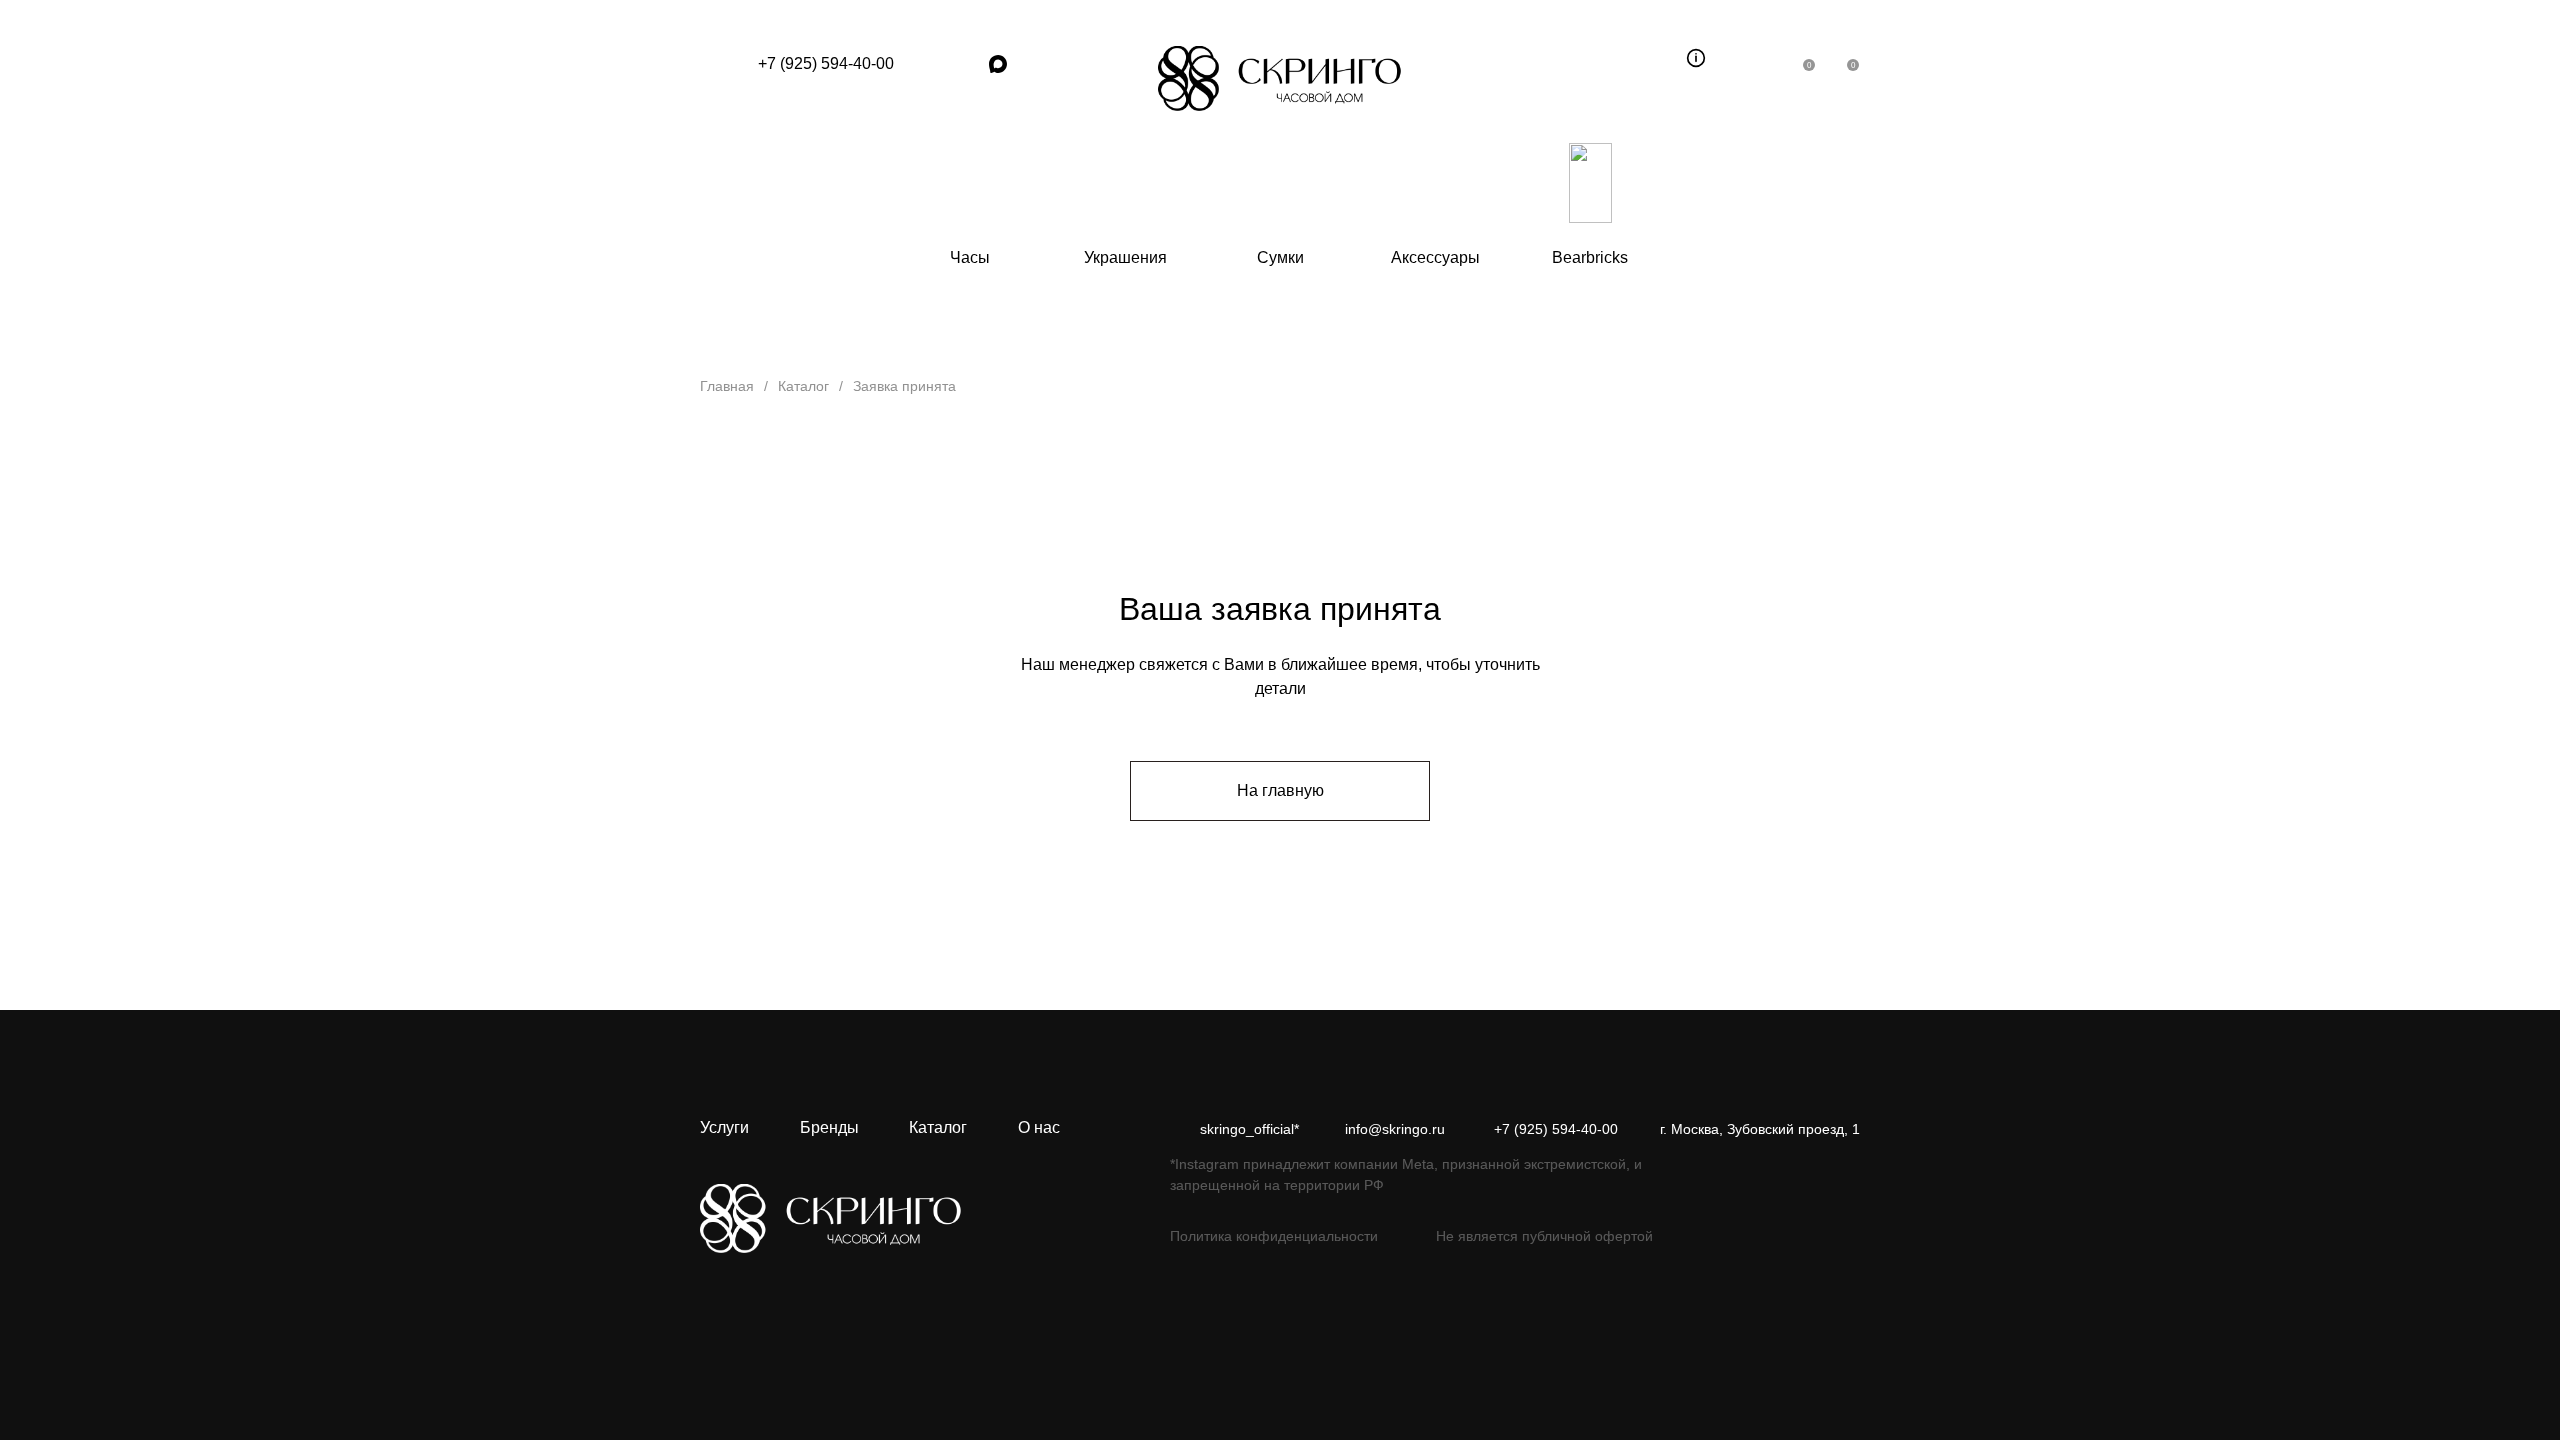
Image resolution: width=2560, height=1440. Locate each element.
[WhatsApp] (930, 64)
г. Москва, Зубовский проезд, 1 (1760, 1128)
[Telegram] (964, 64)
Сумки (1280, 257)
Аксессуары (1435, 257)
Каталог (938, 1127)
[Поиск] (1652, 58)
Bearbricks (1590, 257)
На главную (1280, 790)
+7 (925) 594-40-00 (826, 63)
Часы (970, 257)
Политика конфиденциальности (1274, 1236)
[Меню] (719, 64)
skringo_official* (1249, 1128)
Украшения (1125, 257)
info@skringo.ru (1395, 1128)
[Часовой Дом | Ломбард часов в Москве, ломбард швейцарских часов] (1280, 78)
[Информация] (1696, 58)
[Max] (998, 64)
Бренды (829, 1127)
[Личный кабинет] (1760, 58)
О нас (1039, 1127)
